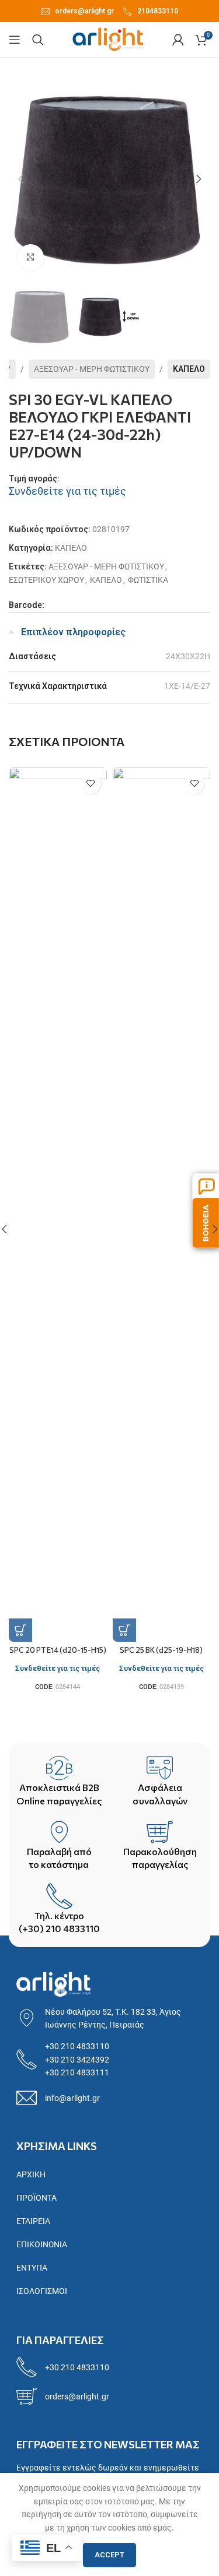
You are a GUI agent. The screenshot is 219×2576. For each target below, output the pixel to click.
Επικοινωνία (42, 2244)
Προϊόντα (36, 2198)
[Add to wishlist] (91, 784)
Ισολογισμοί (42, 2291)
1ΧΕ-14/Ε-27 (187, 686)
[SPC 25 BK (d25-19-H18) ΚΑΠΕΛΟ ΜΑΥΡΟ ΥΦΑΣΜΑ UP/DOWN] (162, 1205)
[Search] (38, 40)
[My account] (178, 40)
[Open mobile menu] (15, 40)
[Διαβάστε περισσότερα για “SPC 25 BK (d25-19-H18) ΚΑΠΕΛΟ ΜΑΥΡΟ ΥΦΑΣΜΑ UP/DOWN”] (124, 1630)
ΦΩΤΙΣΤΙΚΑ (148, 580)
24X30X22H (188, 656)
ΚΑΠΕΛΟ (189, 369)
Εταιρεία (33, 2221)
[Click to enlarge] (31, 257)
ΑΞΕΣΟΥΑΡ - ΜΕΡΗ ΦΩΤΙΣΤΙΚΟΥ (92, 369)
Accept (109, 2555)
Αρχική (31, 2174)
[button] (20, 179)
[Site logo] (108, 39)
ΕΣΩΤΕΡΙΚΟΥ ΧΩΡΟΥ (46, 580)
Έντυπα (32, 2268)
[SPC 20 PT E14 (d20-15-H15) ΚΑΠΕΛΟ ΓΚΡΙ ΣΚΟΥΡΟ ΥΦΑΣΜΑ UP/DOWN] (58, 1205)
